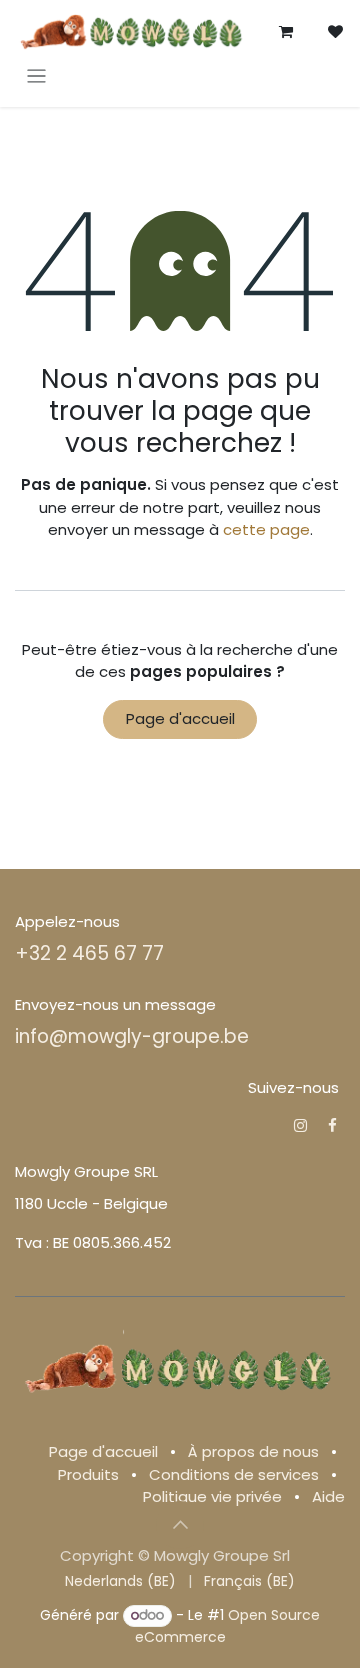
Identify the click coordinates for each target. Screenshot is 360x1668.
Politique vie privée (212, 1496)
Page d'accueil (180, 718)
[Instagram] (300, 1125)
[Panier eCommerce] (286, 32)
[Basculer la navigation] (36, 75)
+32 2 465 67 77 (89, 953)
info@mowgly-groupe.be (132, 1036)
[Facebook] (332, 1125)
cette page (266, 529)
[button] (180, 1525)
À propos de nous (253, 1451)
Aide (328, 1496)
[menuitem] (120, 1581)
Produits (88, 1474)
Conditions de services (234, 1474)
